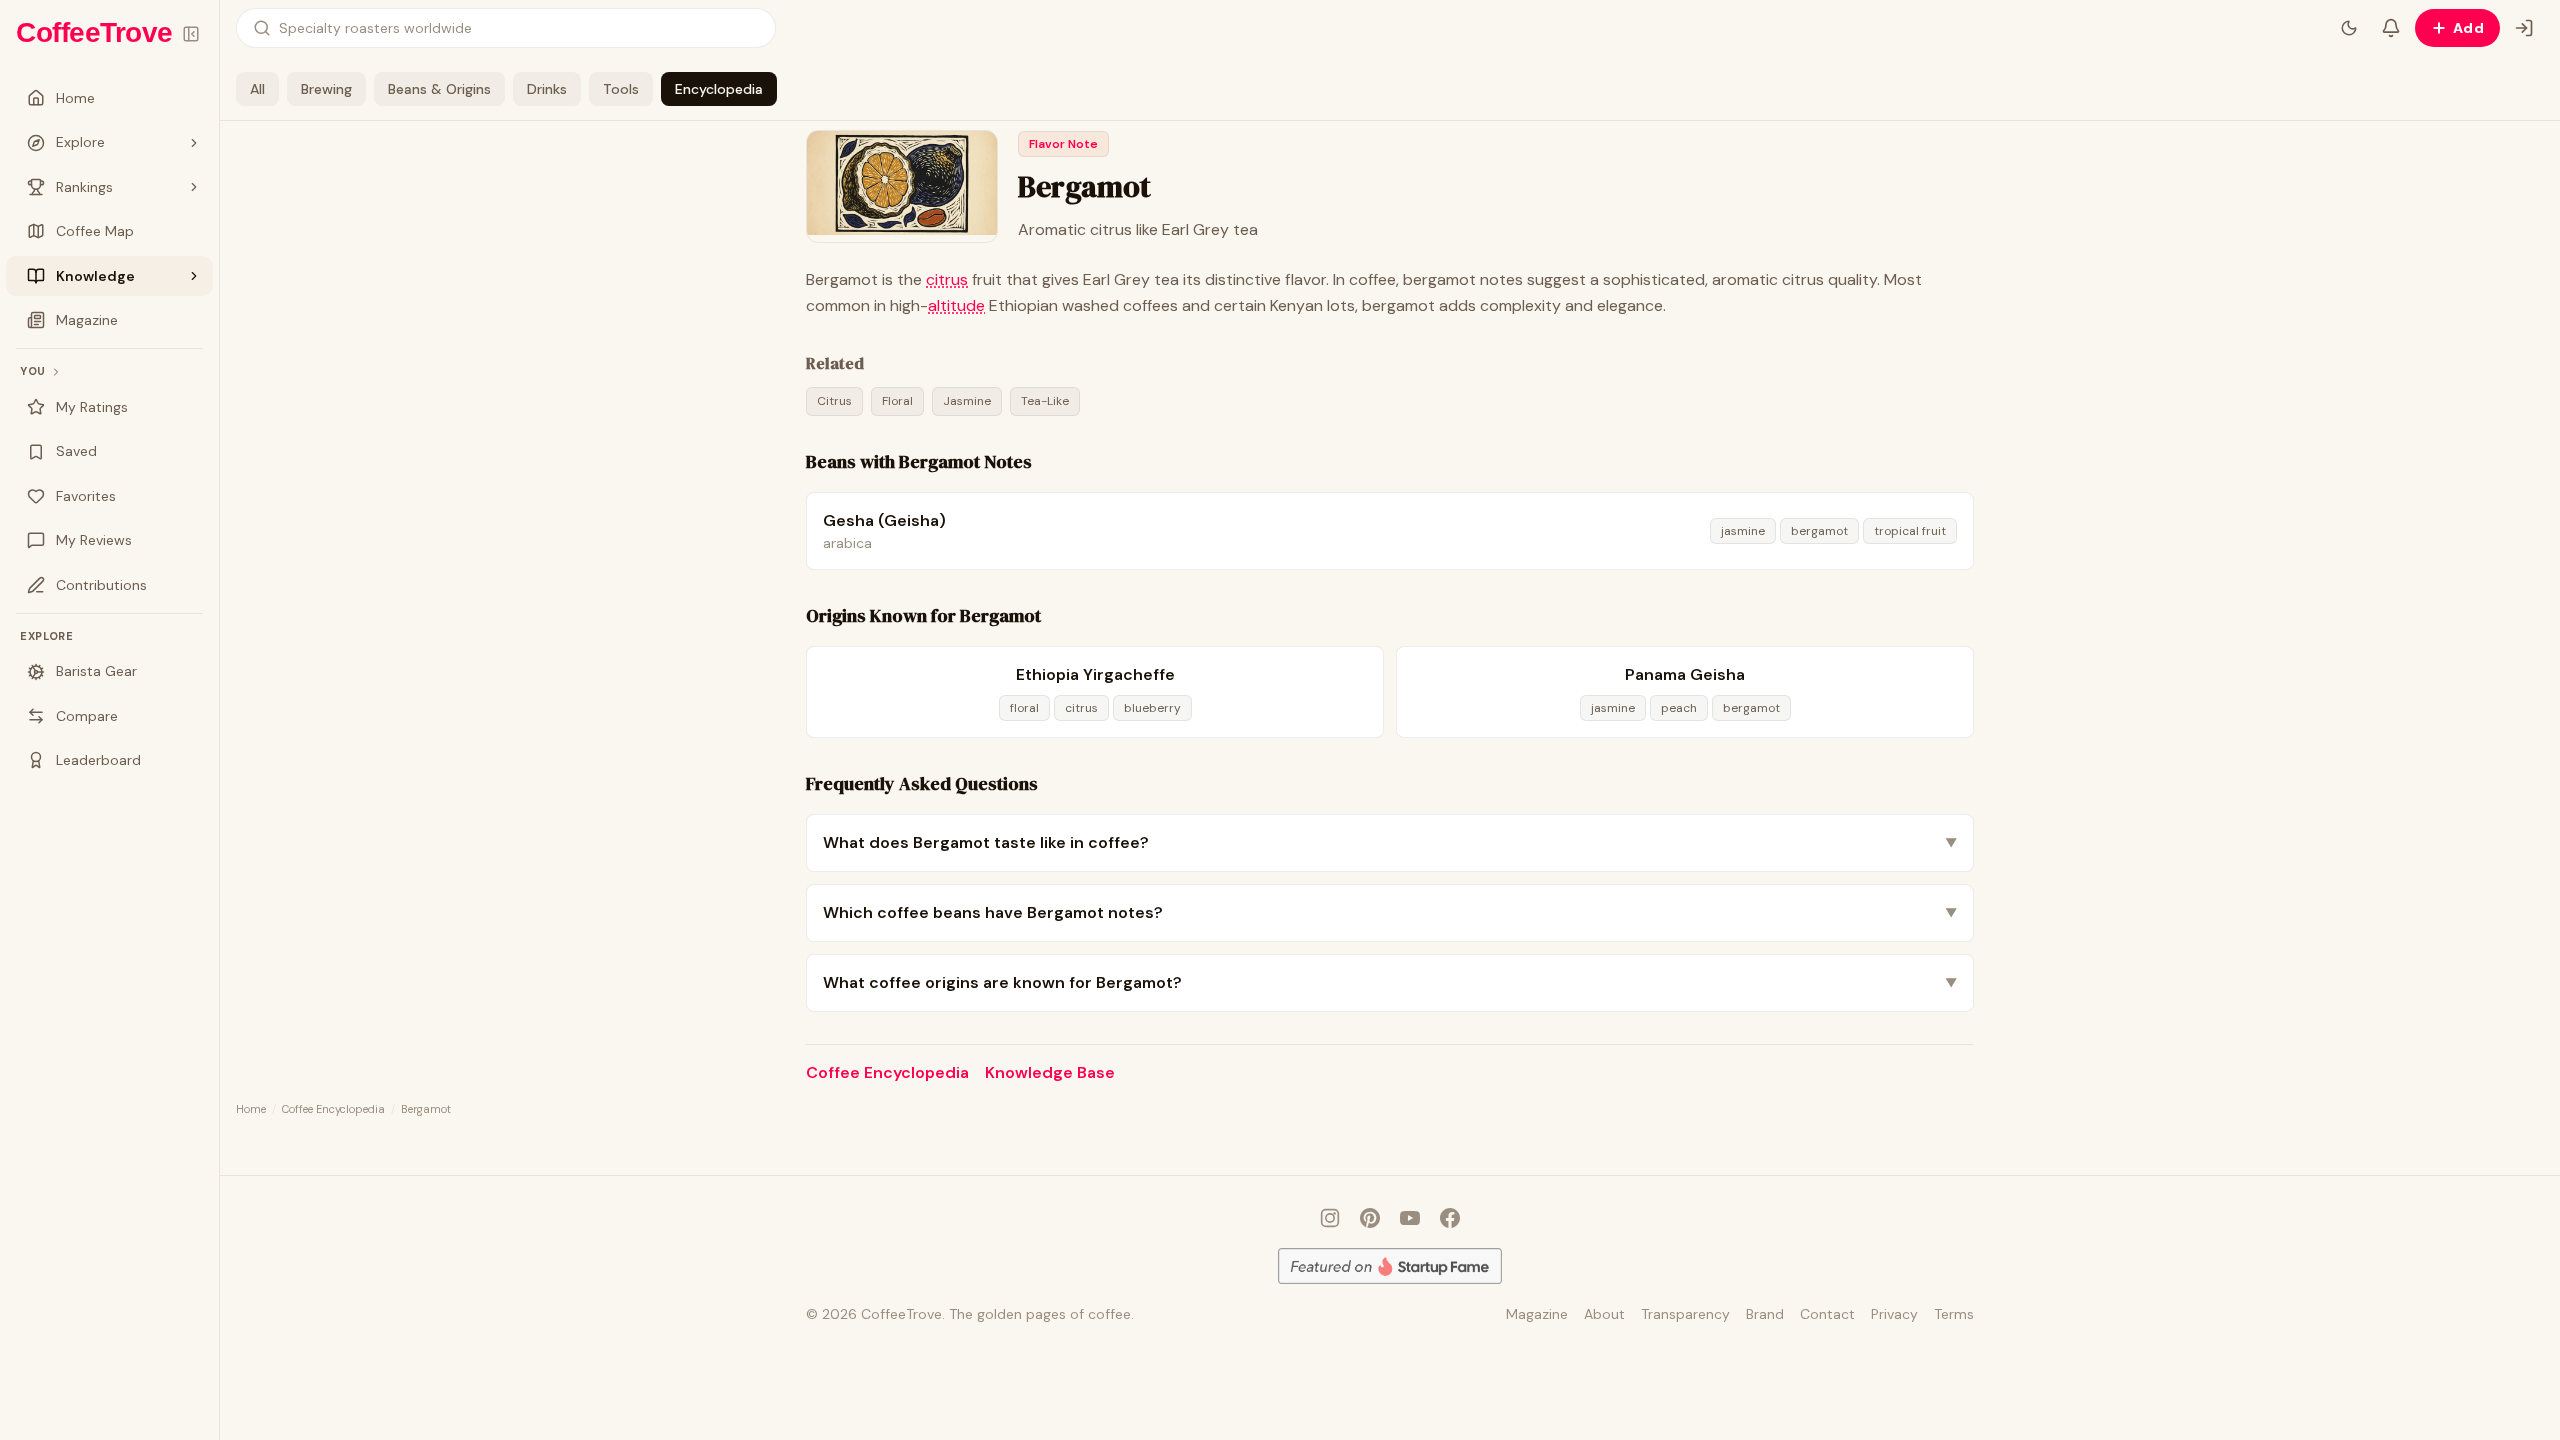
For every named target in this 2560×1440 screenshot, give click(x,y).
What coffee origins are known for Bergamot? (1390, 982)
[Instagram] (1330, 1218)
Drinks (547, 89)
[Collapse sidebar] (191, 34)
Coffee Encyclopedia (887, 1072)
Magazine (1537, 1314)
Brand (1765, 1314)
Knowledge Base (1050, 1072)
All (257, 89)
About (1604, 1314)
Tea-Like (1045, 401)
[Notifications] (2391, 28)
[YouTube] (1410, 1218)
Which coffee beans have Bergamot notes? (1390, 912)
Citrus (834, 401)
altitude (956, 305)
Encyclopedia (719, 89)
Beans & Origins (439, 89)
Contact (1827, 1314)
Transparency (1685, 1314)
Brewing (326, 89)
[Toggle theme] (2349, 28)
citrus (947, 279)
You (33, 371)
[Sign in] (2524, 28)
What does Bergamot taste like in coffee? (1390, 842)
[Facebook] (1450, 1218)
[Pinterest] (1370, 1218)
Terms (1954, 1314)
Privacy (1894, 1314)
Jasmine (967, 401)
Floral (897, 401)
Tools (621, 89)
